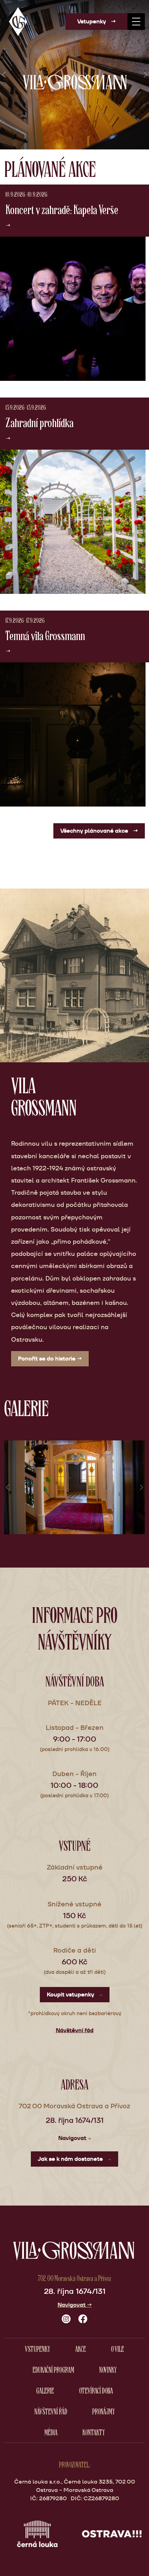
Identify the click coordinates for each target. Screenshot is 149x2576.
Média (51, 2432)
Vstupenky (97, 21)
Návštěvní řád (75, 2030)
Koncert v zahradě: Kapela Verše (62, 209)
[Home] (18, 21)
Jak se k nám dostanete (74, 2159)
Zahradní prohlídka (40, 422)
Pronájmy (104, 2411)
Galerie (45, 2390)
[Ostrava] (112, 2533)
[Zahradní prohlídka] (73, 522)
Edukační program (53, 2369)
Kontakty (94, 2432)
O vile (117, 2349)
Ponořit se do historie (50, 1359)
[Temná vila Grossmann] (73, 734)
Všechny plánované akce (99, 831)
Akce (81, 2349)
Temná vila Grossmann (45, 635)
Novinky (108, 2369)
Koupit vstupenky (75, 1994)
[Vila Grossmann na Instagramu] (66, 2319)
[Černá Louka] (37, 2533)
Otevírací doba (96, 2390)
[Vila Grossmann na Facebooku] (83, 2319)
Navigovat (75, 2138)
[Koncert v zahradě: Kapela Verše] (73, 309)
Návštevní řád (51, 2411)
